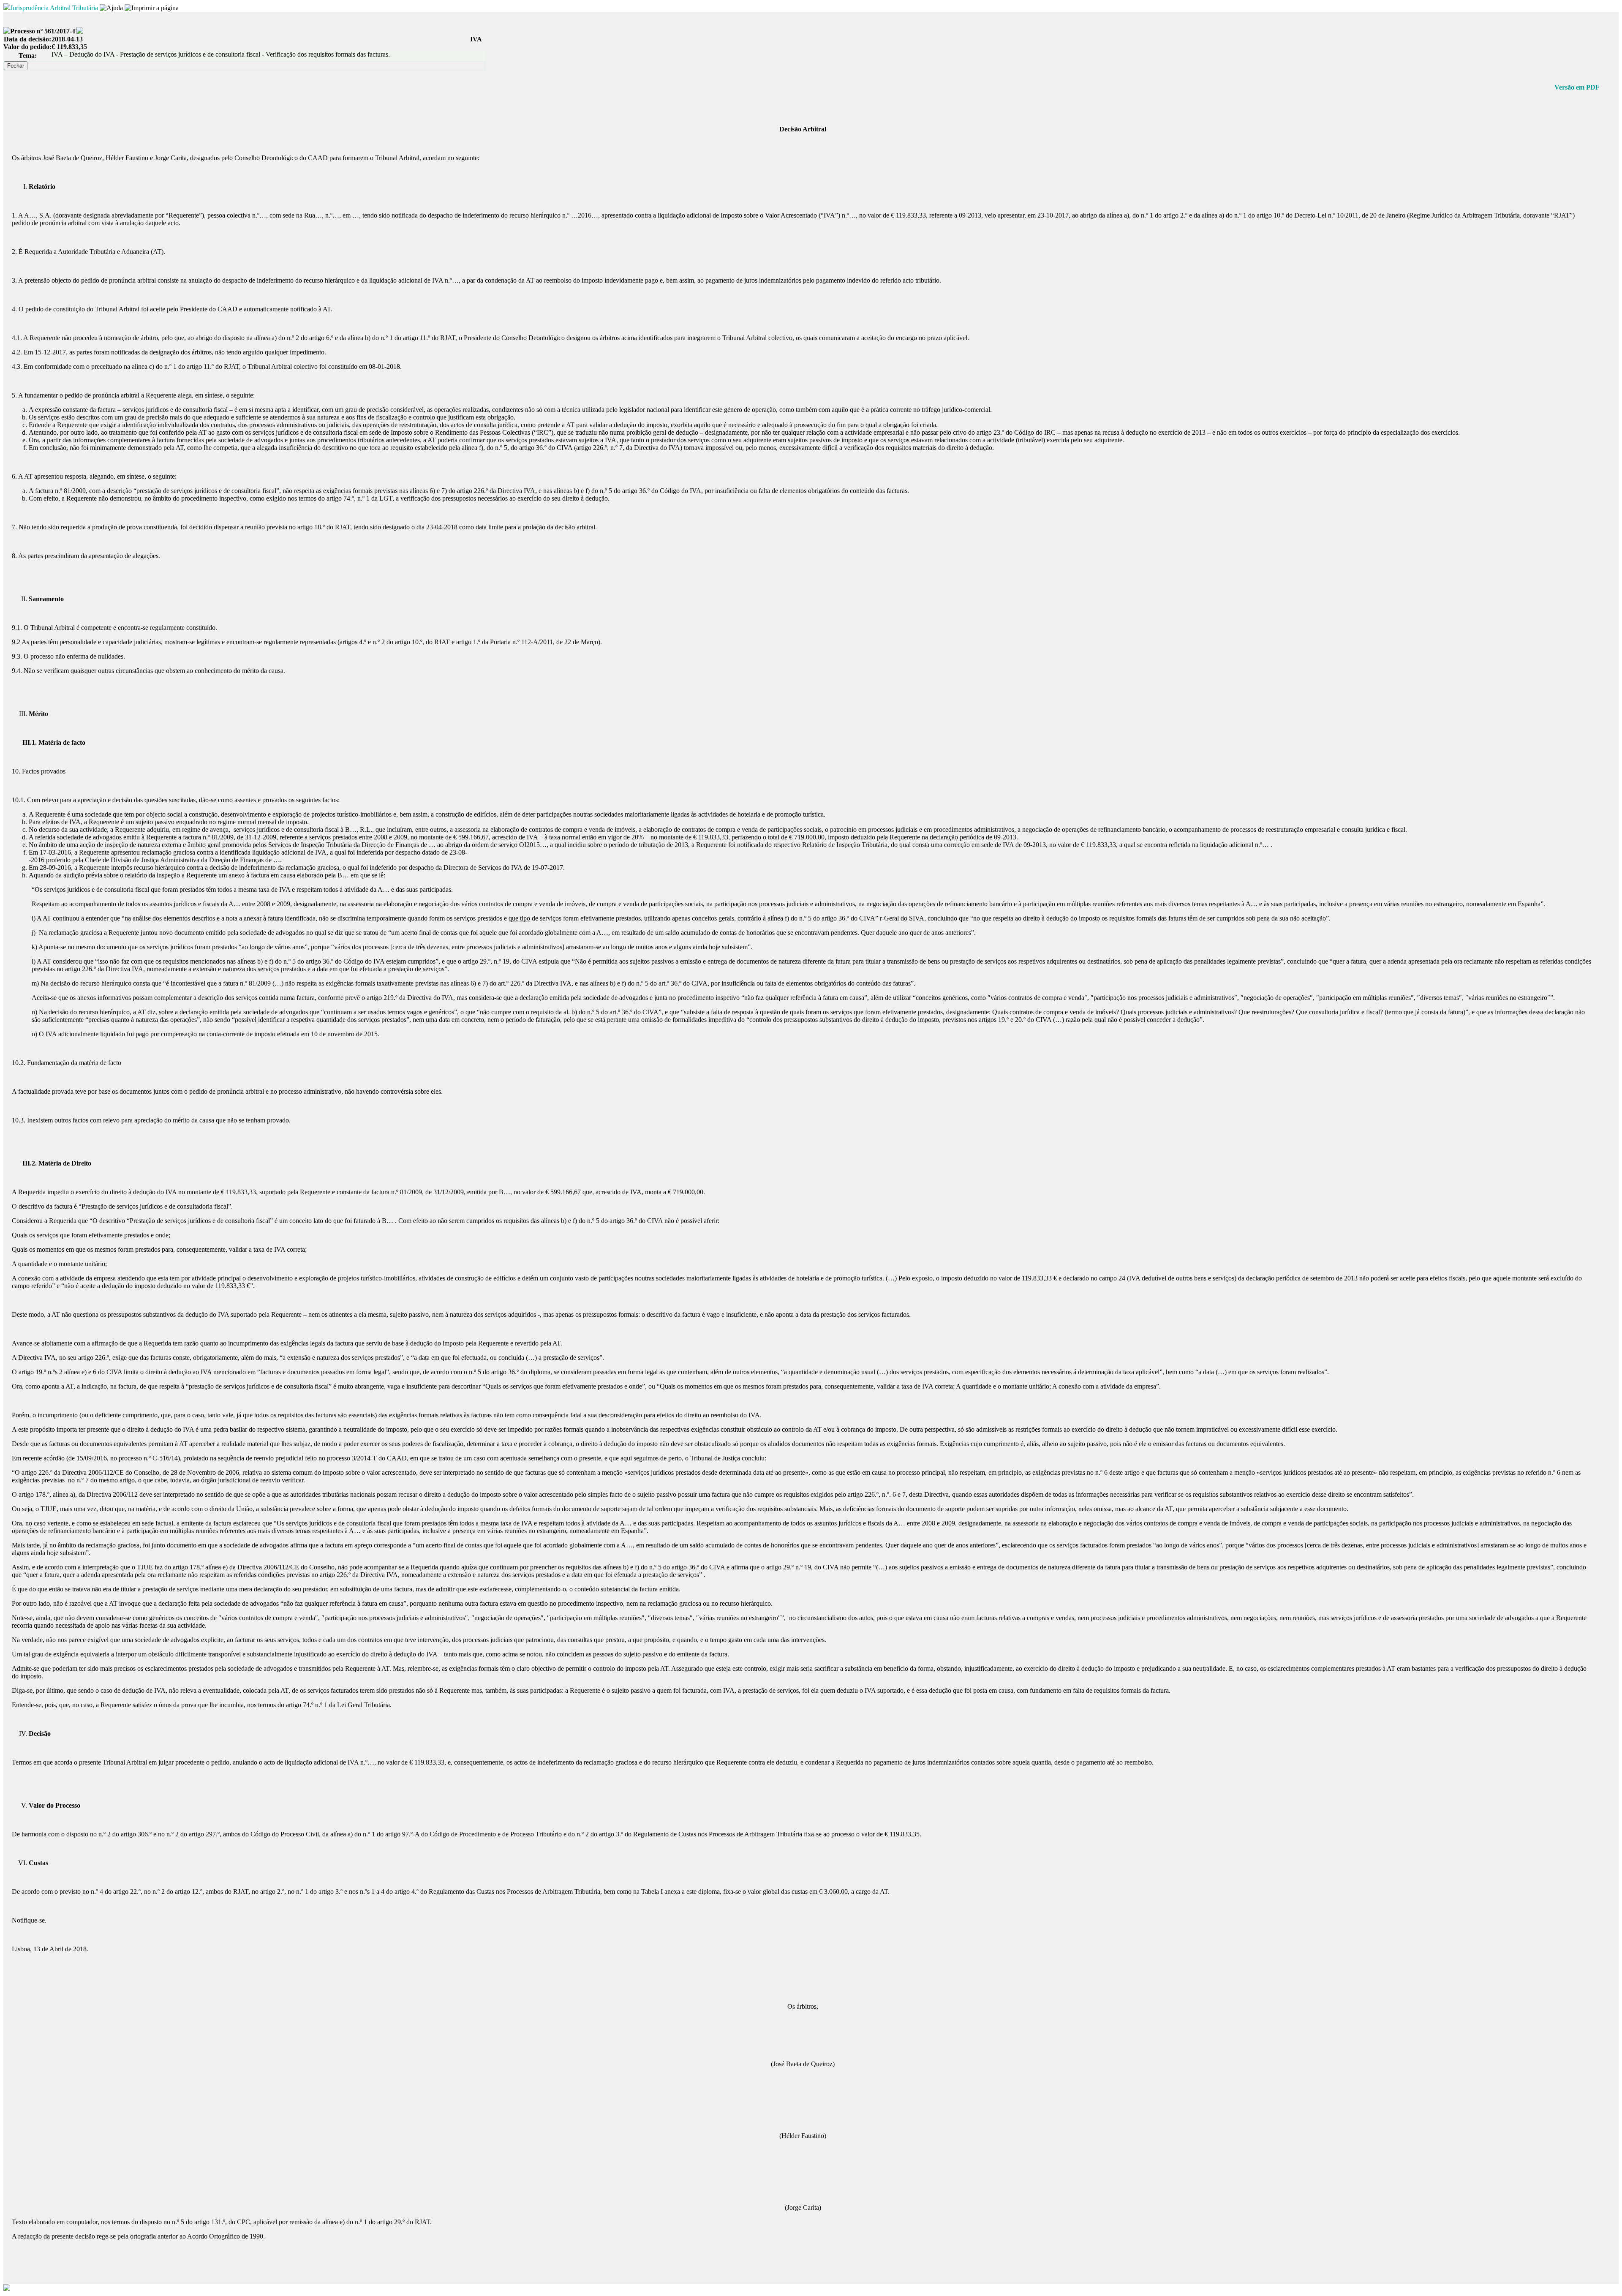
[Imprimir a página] (152, 8)
